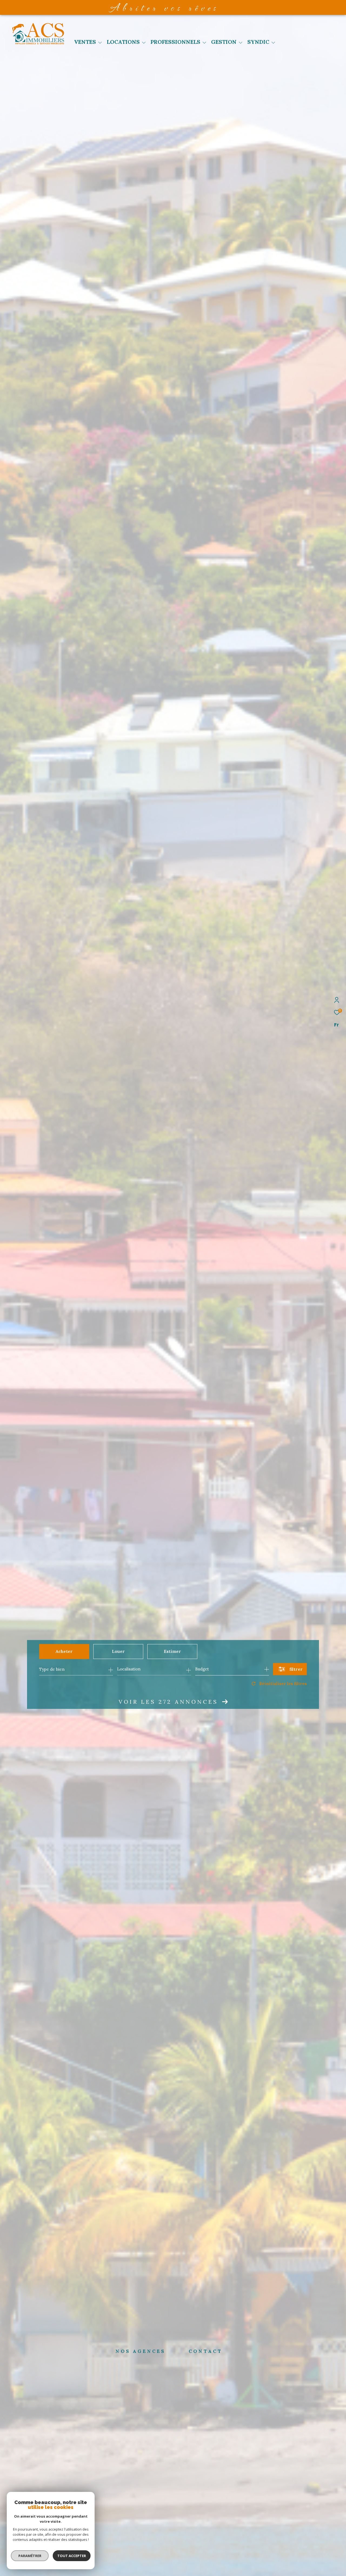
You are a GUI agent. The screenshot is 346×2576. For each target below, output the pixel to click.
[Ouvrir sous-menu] (100, 42)
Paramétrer (30, 2556)
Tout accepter (72, 2556)
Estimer (172, 1651)
